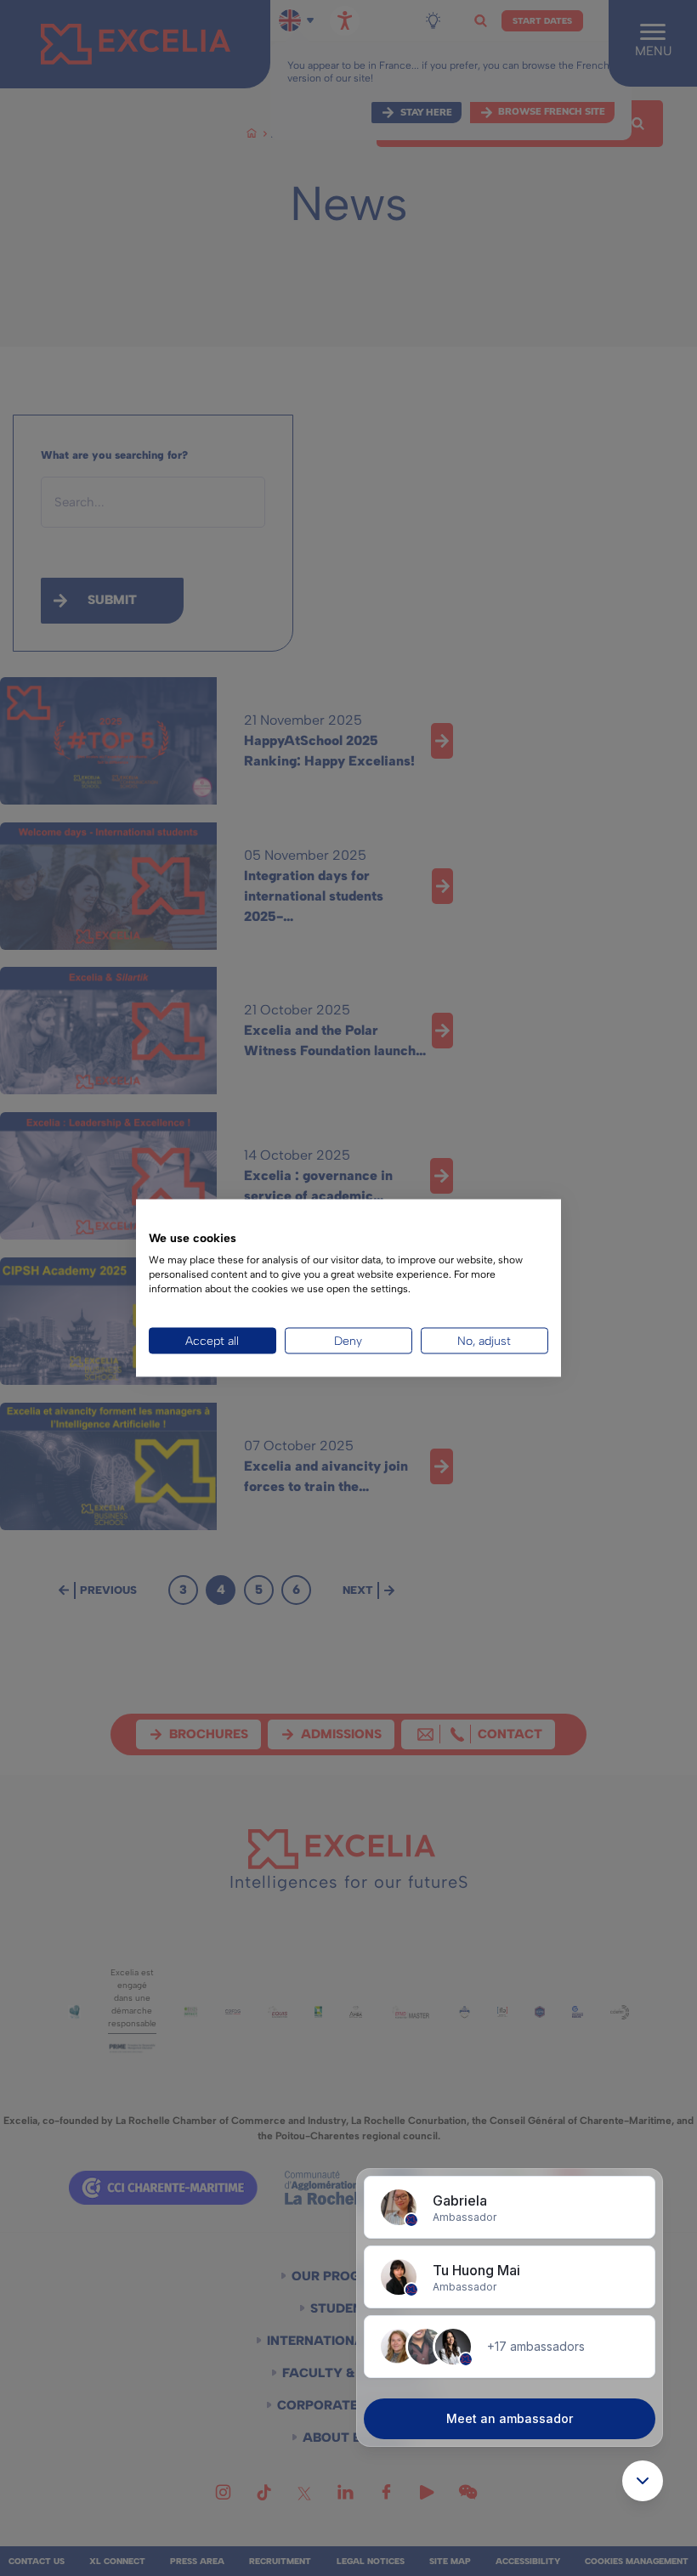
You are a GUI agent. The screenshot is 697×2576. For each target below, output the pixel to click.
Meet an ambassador (510, 2418)
